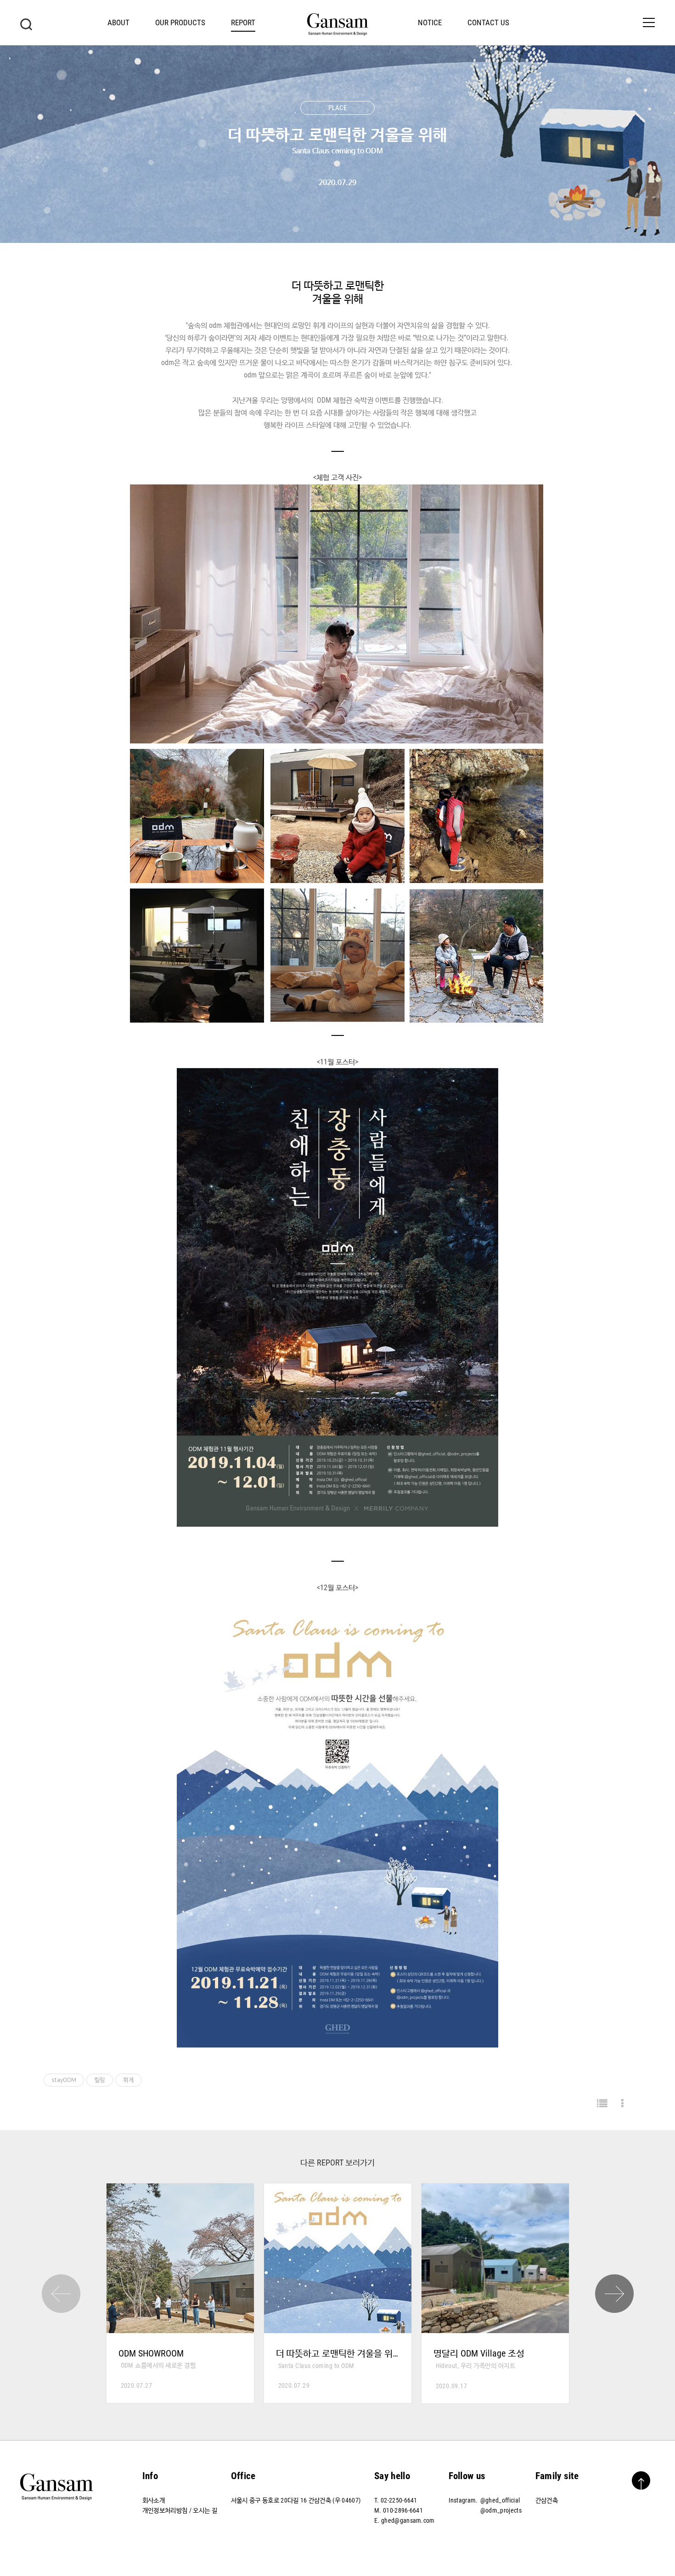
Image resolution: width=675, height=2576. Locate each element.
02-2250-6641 (399, 2500)
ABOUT (118, 22)
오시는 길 (205, 2510)
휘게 (129, 2080)
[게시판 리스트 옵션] (622, 2104)
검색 (26, 24)
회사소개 (154, 2500)
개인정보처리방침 (165, 2510)
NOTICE (430, 22)
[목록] (602, 2104)
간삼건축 (547, 2500)
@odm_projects (501, 2510)
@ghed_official (500, 2500)
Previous (61, 2294)
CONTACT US (488, 22)
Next (614, 2294)
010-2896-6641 (403, 2510)
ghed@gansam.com (408, 2520)
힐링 (100, 2080)
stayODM (64, 2080)
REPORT (243, 22)
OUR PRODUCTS (180, 22)
